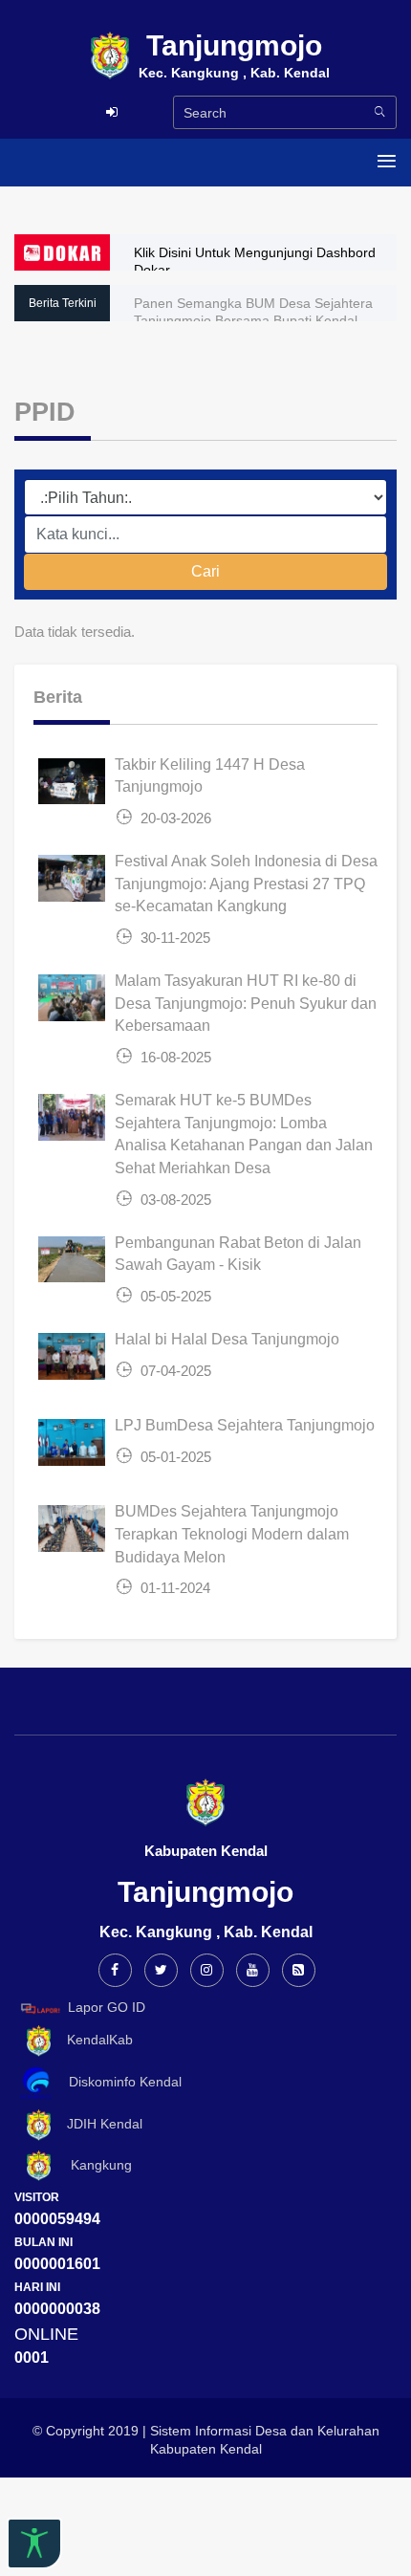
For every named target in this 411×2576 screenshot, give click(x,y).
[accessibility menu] (34, 2543)
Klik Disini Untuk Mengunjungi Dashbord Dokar (255, 261)
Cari (205, 571)
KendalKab (94, 2040)
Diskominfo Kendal (119, 2082)
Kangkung (94, 2165)
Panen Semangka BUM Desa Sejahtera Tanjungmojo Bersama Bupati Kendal (253, 312)
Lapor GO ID (107, 2007)
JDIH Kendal (99, 2124)
